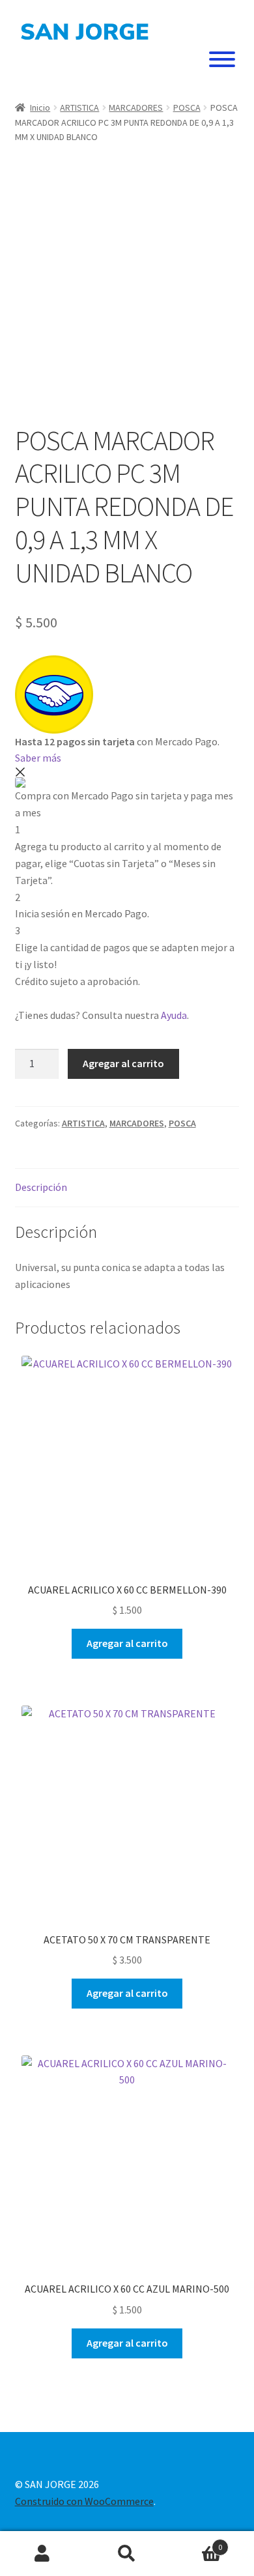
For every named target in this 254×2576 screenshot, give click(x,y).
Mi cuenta (42, 2554)
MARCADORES (136, 107)
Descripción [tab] (41, 1187)
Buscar (127, 2554)
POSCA (187, 107)
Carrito (196, 2542)
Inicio (40, 107)
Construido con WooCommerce (84, 2501)
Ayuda (174, 1015)
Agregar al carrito (123, 1063)
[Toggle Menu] (222, 59)
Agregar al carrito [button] (127, 1643)
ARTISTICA (79, 107)
